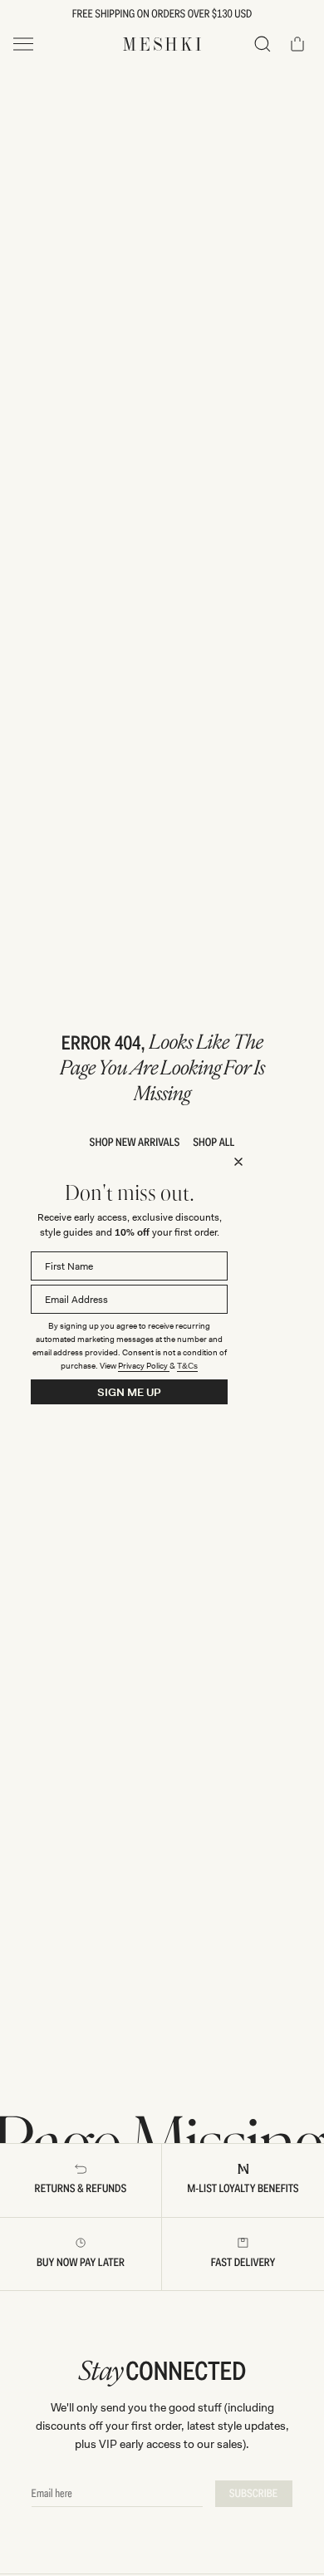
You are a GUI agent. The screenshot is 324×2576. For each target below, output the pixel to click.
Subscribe (254, 2494)
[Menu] (23, 44)
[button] (263, 44)
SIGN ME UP (129, 1392)
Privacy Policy (144, 1366)
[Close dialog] (238, 1162)
